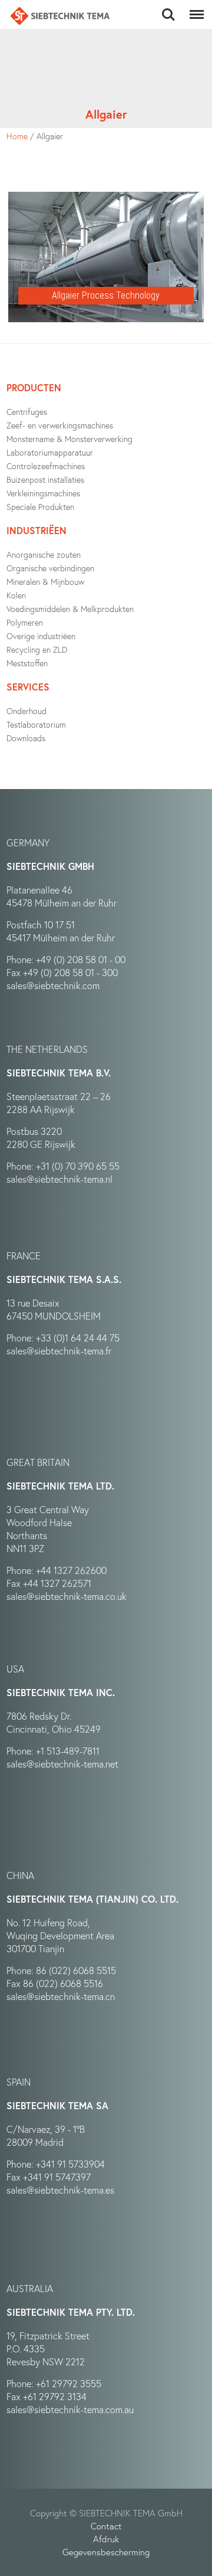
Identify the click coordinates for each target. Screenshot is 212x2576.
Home (17, 136)
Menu (194, 8)
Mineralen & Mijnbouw (45, 582)
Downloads (26, 738)
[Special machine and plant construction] (60, 16)
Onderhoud (26, 711)
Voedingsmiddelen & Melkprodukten (70, 609)
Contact (106, 2526)
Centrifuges (27, 412)
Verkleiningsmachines (43, 493)
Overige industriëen (41, 636)
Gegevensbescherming (106, 2552)
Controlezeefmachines (46, 466)
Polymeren (25, 622)
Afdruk (106, 2539)
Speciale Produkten (40, 507)
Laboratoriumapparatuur (50, 452)
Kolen (16, 595)
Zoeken (168, 8)
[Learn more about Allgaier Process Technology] (106, 198)
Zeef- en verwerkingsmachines (60, 425)
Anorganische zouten (44, 554)
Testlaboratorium (36, 724)
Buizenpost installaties (45, 479)
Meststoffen (27, 663)
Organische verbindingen (50, 568)
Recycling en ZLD (37, 649)
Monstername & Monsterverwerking (69, 439)
